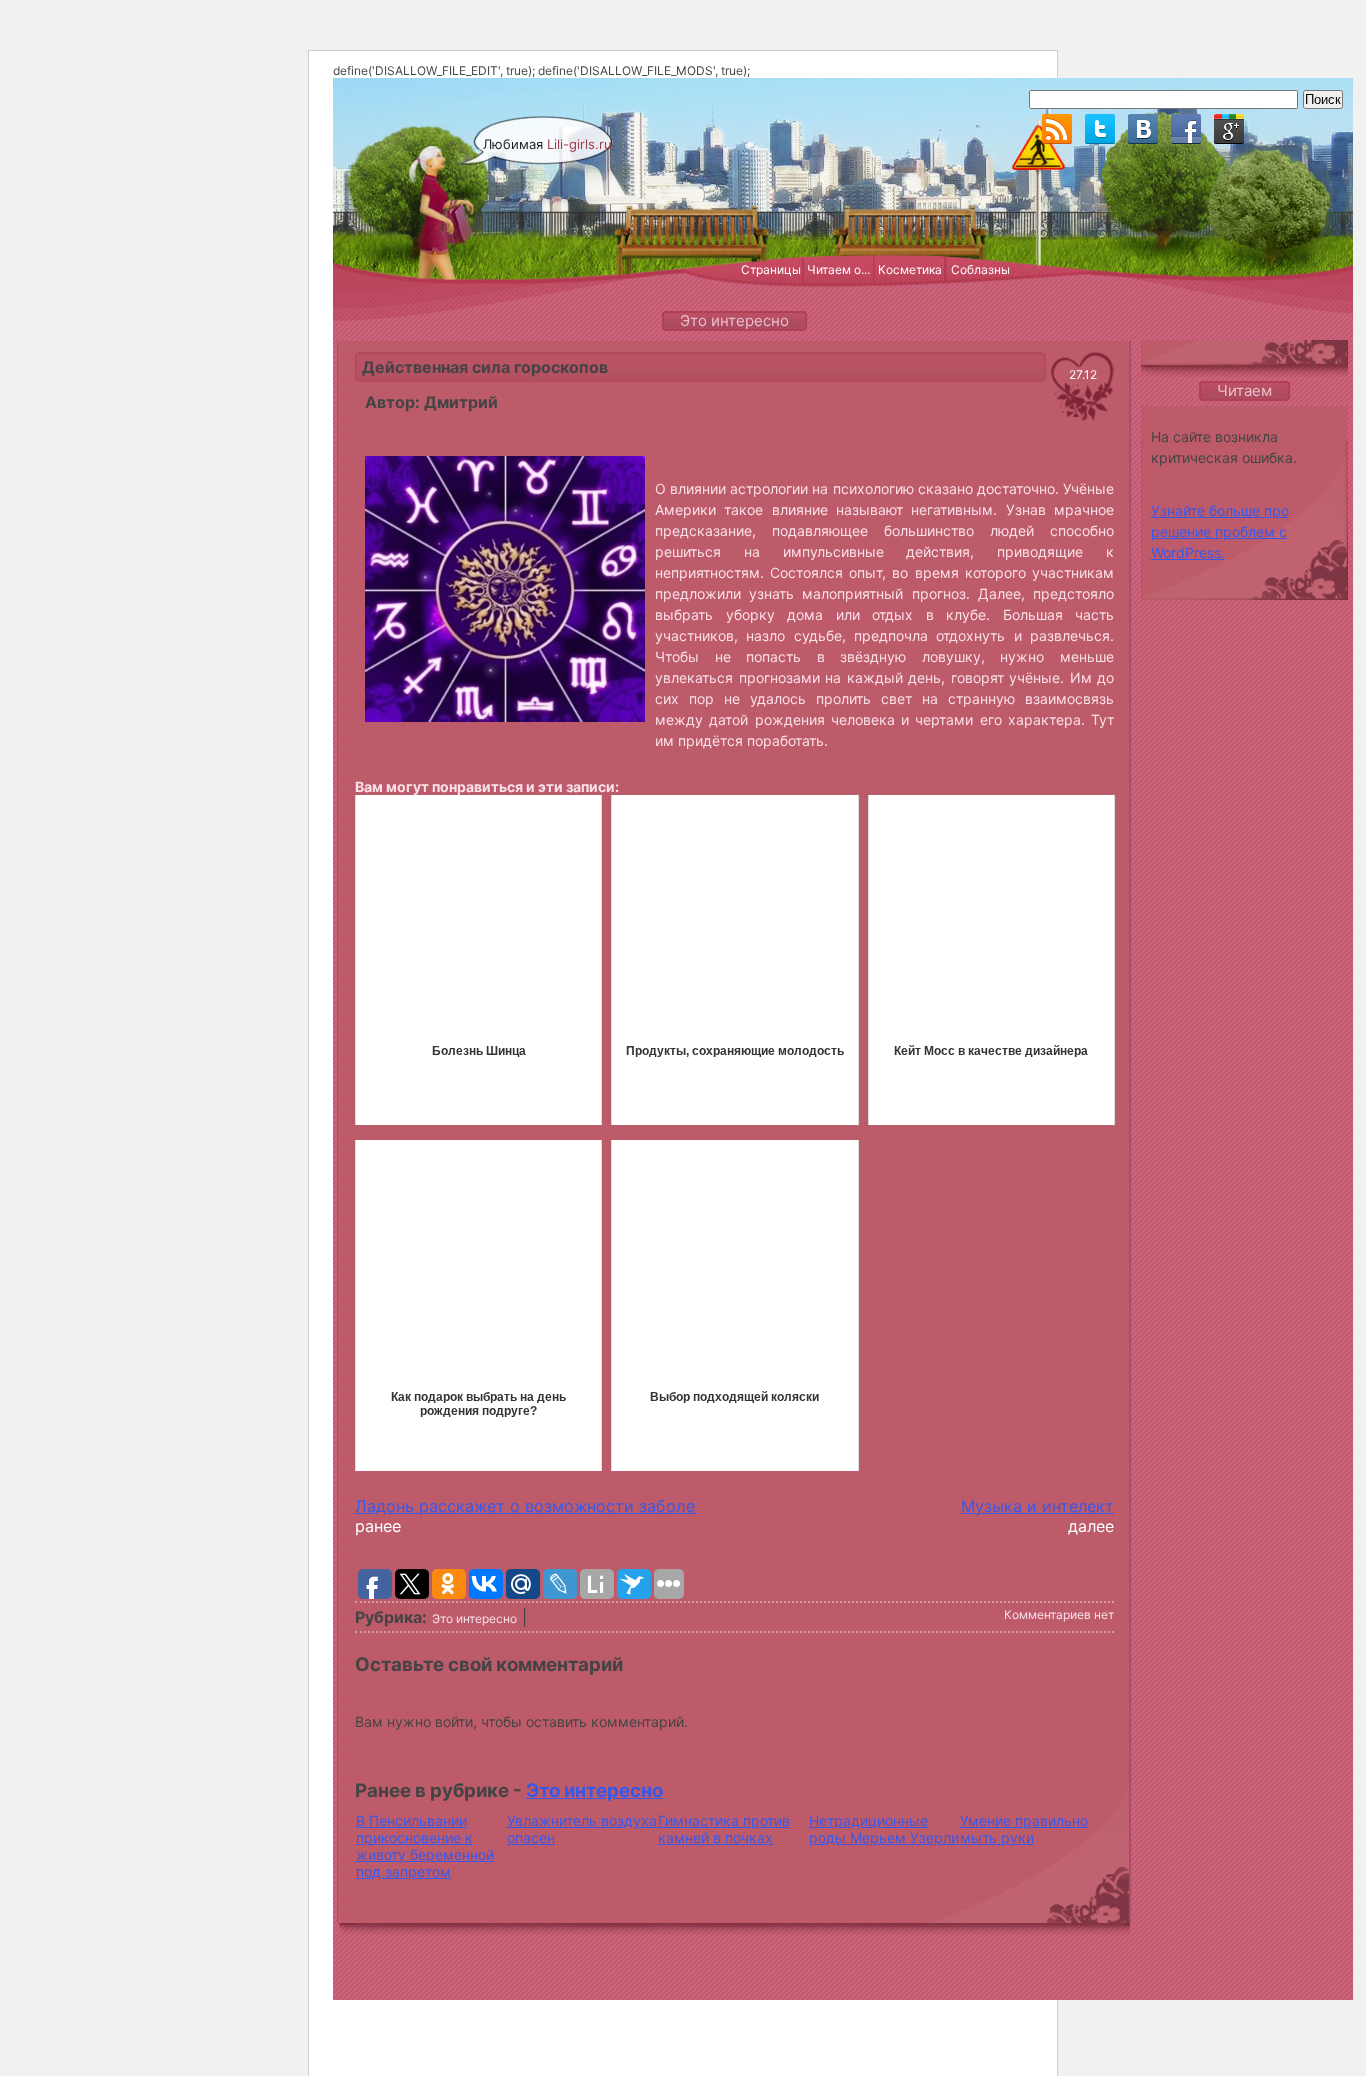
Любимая (547, 144)
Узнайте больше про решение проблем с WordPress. (1220, 531)
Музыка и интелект (1037, 1506)
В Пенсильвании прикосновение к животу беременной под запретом (425, 1846)
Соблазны (980, 269)
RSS (1057, 129)
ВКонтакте (1143, 129)
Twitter (1100, 129)
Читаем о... (838, 269)
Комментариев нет (1059, 1614)
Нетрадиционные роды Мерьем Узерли (884, 1829)
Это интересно (474, 1618)
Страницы (771, 269)
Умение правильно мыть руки (1024, 1829)
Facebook (1186, 129)
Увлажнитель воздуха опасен (582, 1829)
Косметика (910, 269)
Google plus (1229, 129)
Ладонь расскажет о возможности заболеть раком (561, 1506)
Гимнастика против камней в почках (724, 1829)
